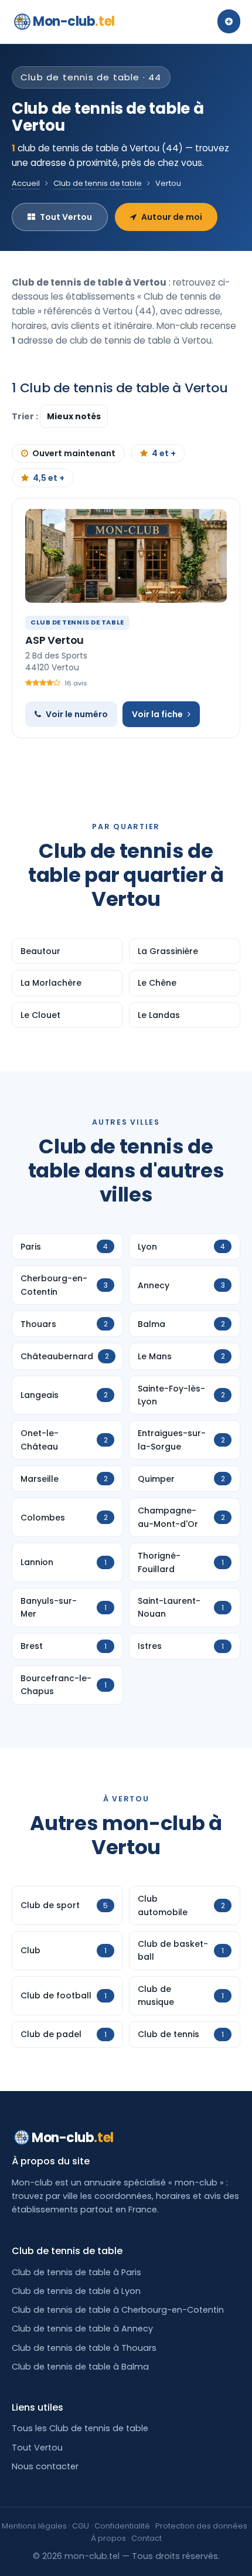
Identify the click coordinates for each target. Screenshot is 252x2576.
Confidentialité (122, 2526)
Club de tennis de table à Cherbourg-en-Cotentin (118, 2310)
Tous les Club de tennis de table (80, 2428)
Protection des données (201, 2526)
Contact (147, 2538)
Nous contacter (45, 2466)
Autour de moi (172, 217)
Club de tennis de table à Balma (80, 2367)
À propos (108, 2538)
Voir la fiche (157, 714)
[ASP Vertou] (126, 556)
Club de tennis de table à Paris (76, 2272)
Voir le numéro (77, 714)
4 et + (164, 453)
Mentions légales (34, 2526)
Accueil (26, 183)
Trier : (26, 416)
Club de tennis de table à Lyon (76, 2291)
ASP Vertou (55, 640)
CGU (81, 2526)
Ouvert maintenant (74, 453)
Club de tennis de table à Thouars (84, 2348)
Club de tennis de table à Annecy (82, 2329)
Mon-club (74, 21)
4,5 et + (49, 478)
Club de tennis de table (98, 183)
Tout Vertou (66, 217)
